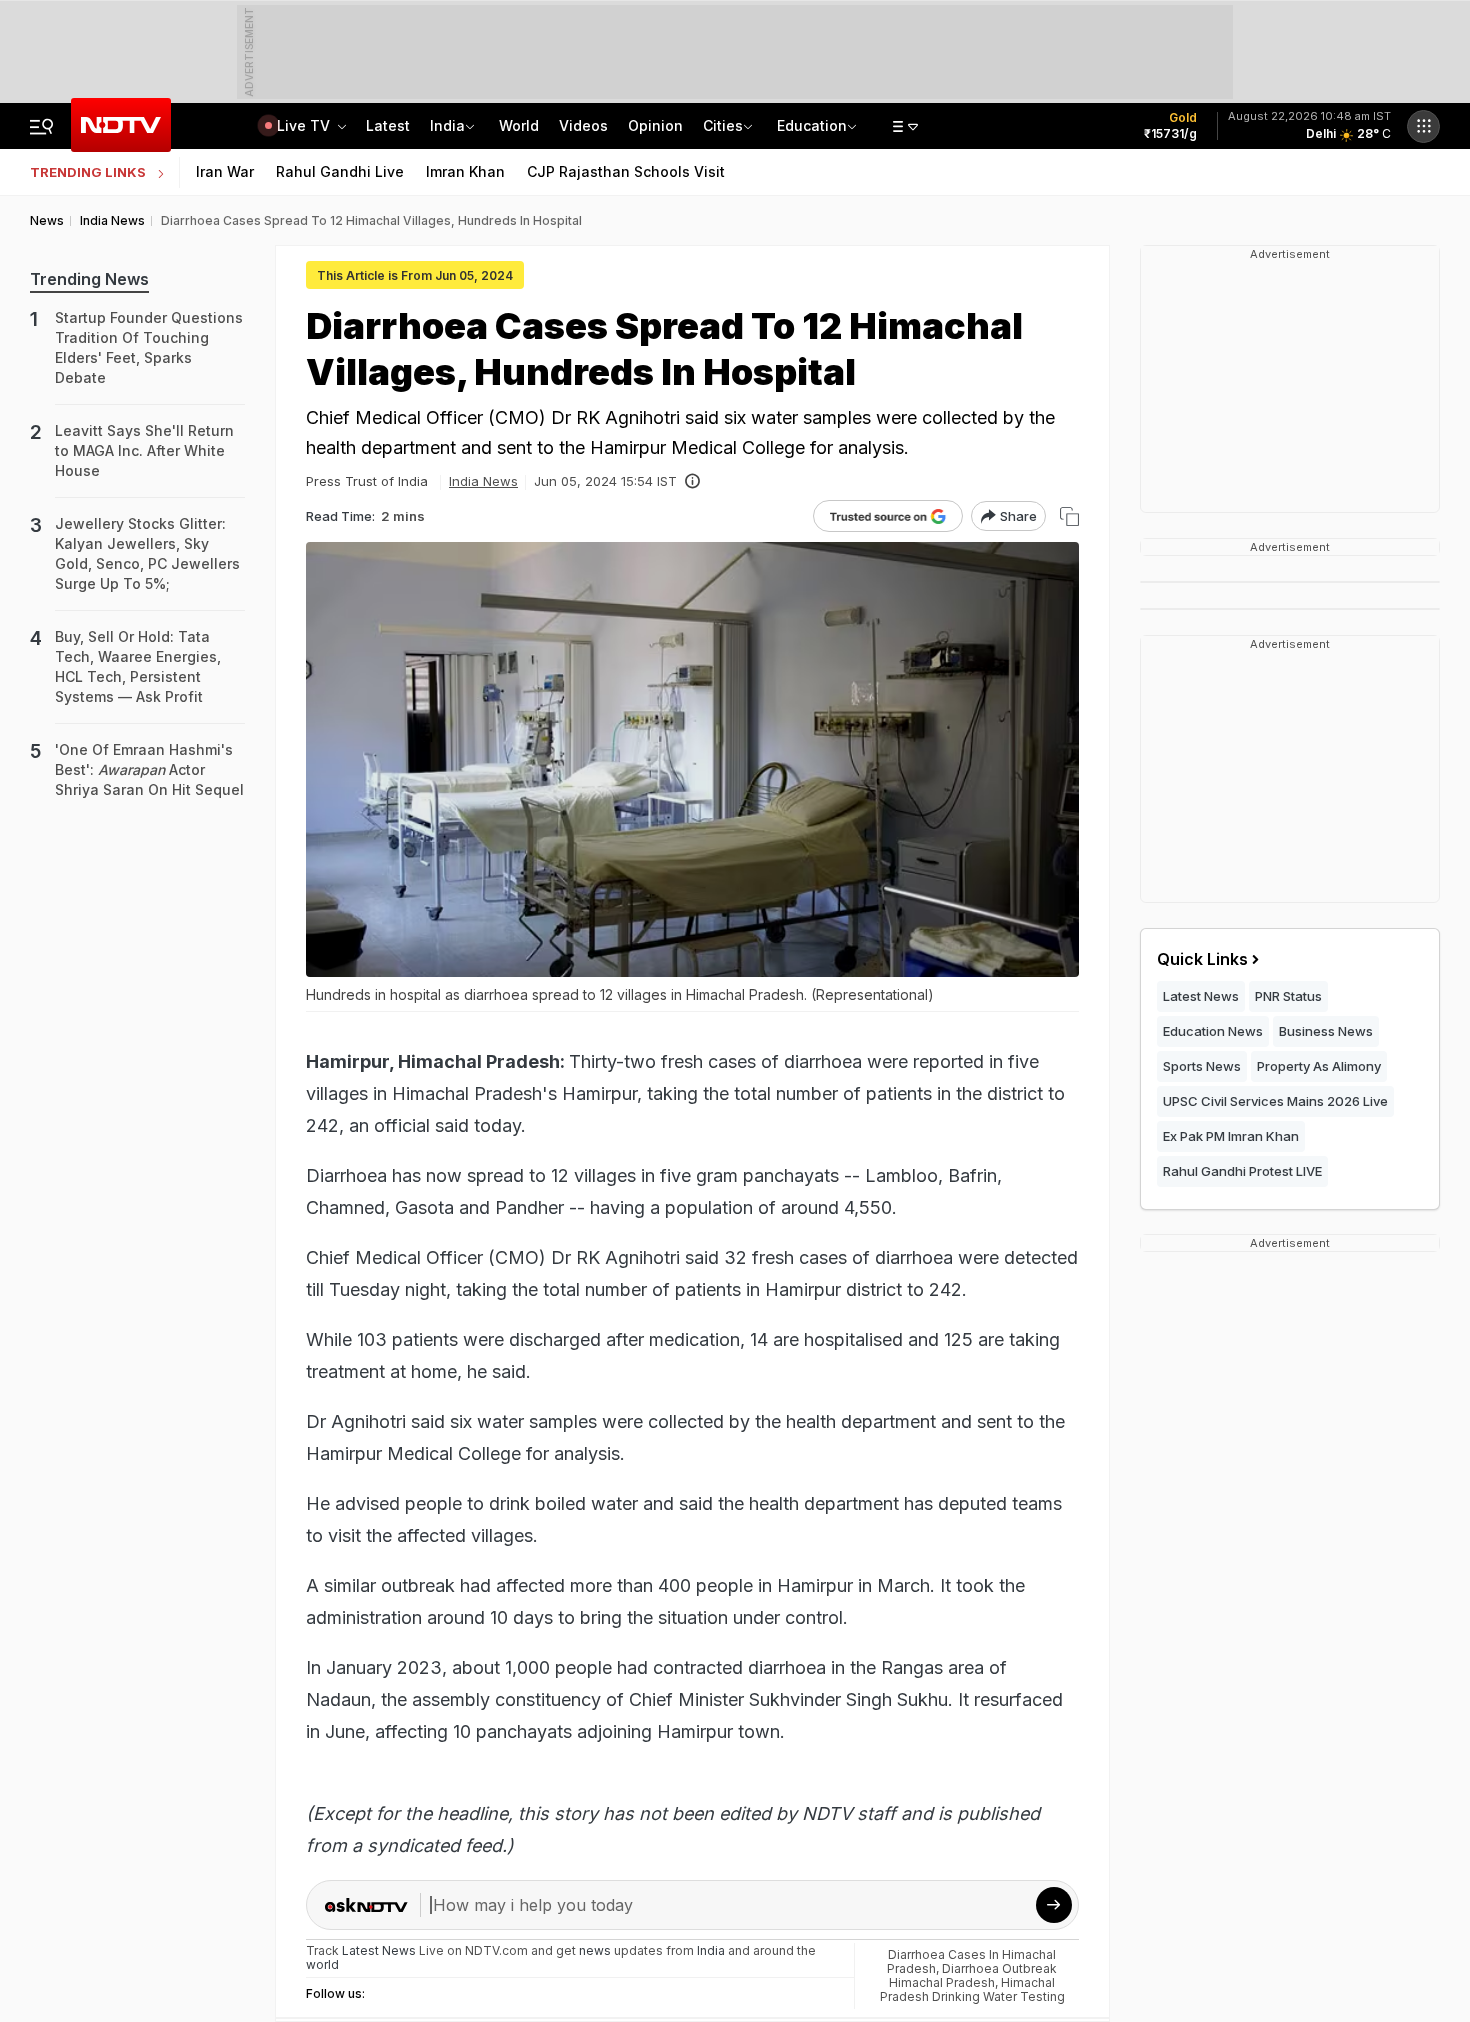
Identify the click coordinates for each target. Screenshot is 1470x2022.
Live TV (305, 125)
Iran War (225, 171)
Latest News (1201, 996)
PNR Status (1288, 996)
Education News (1213, 1031)
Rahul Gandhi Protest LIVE (1242, 1171)
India (447, 125)
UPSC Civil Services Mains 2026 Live (1275, 1101)
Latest (388, 125)
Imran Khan (465, 171)
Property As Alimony (1319, 1066)
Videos (583, 125)
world (322, 1964)
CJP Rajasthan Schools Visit (626, 171)
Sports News (1202, 1066)
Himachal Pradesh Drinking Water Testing (972, 1989)
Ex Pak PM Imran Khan (1231, 1136)
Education (812, 125)
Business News (1326, 1031)
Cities (723, 125)
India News (483, 481)
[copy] (1069, 516)
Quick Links (1202, 959)
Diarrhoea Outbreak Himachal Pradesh (973, 1975)
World (519, 125)
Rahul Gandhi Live (340, 171)
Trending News (89, 279)
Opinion (655, 125)
